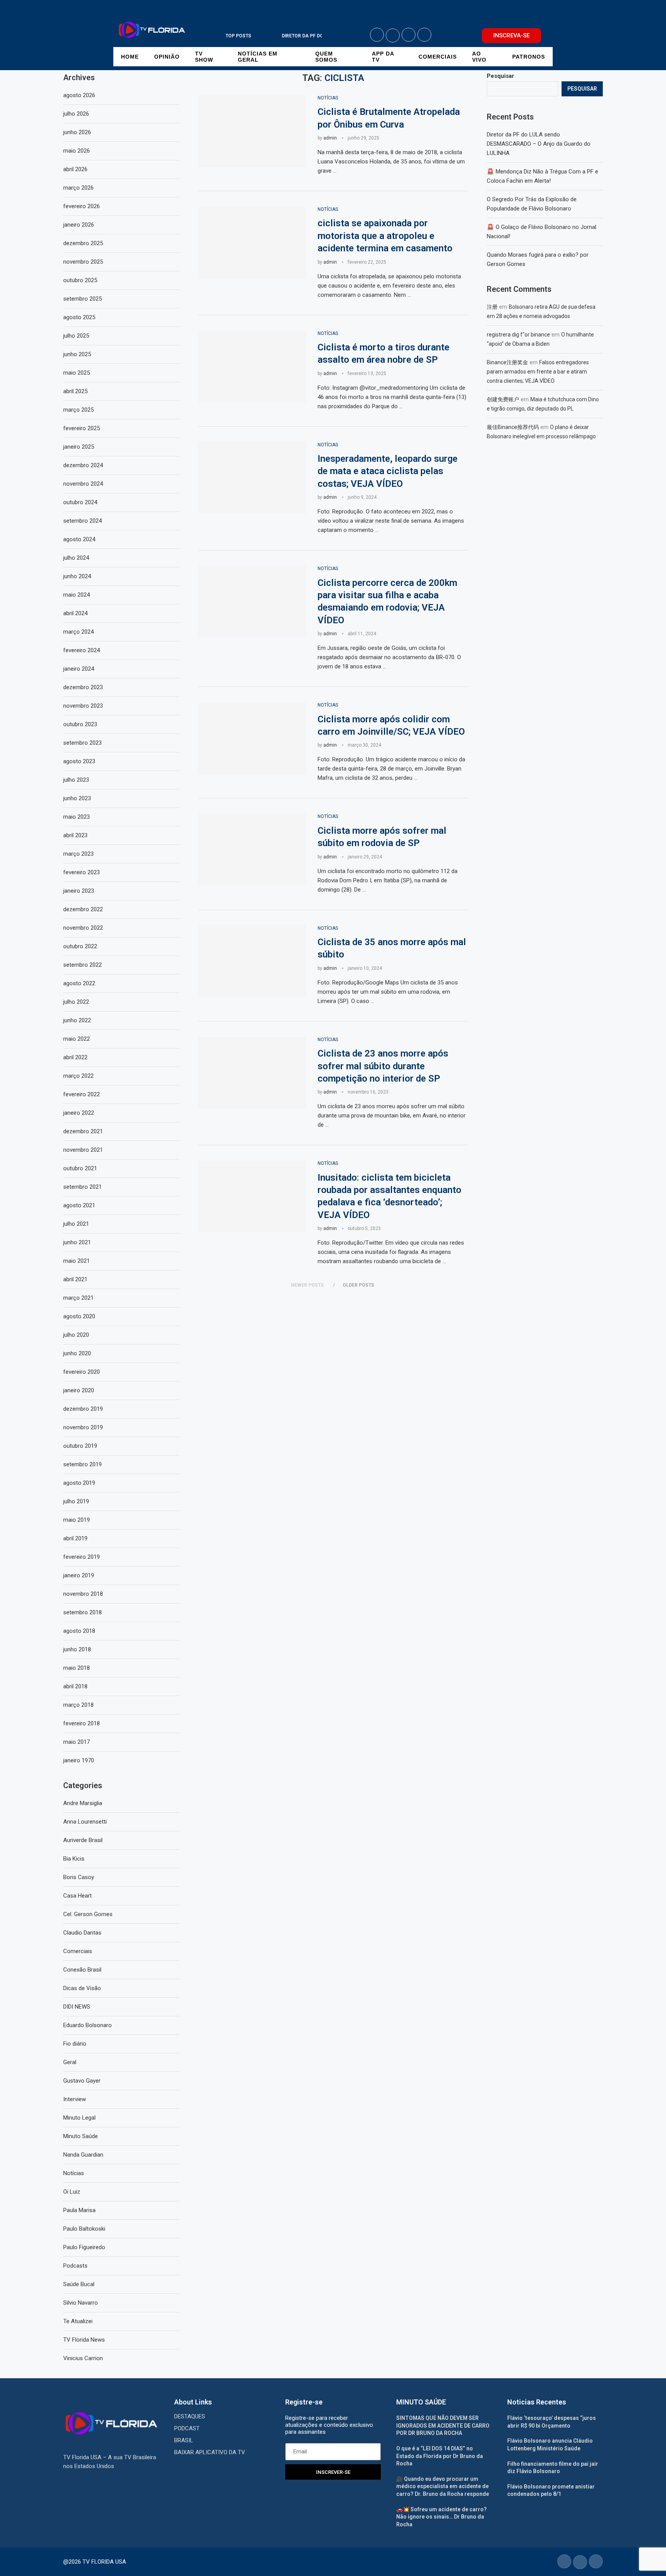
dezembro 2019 (83, 1409)
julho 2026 (76, 114)
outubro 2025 (80, 280)
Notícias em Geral (258, 57)
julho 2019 (76, 1501)
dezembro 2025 (83, 243)
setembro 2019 (82, 1464)
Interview (75, 2099)
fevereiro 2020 (82, 1372)
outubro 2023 (80, 724)
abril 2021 (75, 1279)
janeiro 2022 (79, 1113)
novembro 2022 (83, 928)
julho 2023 (76, 780)
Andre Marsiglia (83, 1803)
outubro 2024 (80, 502)
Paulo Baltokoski (84, 2229)
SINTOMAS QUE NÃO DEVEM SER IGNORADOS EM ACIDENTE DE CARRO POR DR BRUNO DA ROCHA (443, 2425)
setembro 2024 (82, 521)
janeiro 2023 (79, 891)
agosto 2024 (79, 539)
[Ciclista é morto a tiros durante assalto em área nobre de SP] (252, 367)
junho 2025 (77, 354)
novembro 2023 (83, 706)
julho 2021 (76, 1224)
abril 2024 (75, 613)
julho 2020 (76, 1335)
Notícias (74, 2173)
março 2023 (78, 854)
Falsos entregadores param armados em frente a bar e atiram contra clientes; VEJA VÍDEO (538, 372)
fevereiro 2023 (82, 872)
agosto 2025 (79, 317)
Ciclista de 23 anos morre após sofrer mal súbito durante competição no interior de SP (383, 1066)
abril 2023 (75, 835)
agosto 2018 (79, 1631)
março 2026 (78, 188)
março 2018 (78, 1705)
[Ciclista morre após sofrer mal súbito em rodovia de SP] (252, 850)
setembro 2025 (82, 299)
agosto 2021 (79, 1205)
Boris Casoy (79, 1877)
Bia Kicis (74, 1859)
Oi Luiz (72, 2192)
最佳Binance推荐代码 (513, 427)
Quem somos (326, 57)
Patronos (529, 57)
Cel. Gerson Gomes (88, 1914)
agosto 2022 (79, 983)
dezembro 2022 (83, 909)
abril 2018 (75, 1686)
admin (330, 138)
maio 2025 (77, 373)
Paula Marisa (79, 2210)
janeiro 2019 (79, 1575)
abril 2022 (75, 1057)
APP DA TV (383, 57)
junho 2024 (77, 576)
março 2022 (78, 1076)
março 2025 (78, 410)
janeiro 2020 (79, 1390)
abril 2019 (75, 1538)
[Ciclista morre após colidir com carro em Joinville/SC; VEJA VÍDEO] (252, 738)
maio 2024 (77, 595)
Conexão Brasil (82, 1970)
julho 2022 (76, 1002)
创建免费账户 (503, 399)
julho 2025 (76, 336)
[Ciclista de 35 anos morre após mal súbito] (252, 961)
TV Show (204, 57)
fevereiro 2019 (82, 1557)
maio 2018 (77, 1668)
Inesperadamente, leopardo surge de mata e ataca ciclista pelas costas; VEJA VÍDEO (388, 471)
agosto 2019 (79, 1483)
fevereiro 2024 (82, 650)
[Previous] (264, 36)
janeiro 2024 (79, 669)
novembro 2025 (83, 262)
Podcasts (75, 2266)
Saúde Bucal (79, 2284)
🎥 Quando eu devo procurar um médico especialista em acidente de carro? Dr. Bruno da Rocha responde (443, 2486)
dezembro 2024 (83, 465)
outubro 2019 (80, 1446)
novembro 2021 (83, 1150)
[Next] (274, 36)
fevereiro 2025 (82, 428)
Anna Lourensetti (85, 1822)
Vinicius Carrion (83, 2358)
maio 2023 (77, 817)
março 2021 (78, 1298)
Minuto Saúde (81, 2136)
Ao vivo (479, 57)
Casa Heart (77, 1896)
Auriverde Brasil (83, 1840)
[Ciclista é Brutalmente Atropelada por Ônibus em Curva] (252, 131)
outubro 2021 (80, 1168)
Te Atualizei (78, 2321)
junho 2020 (77, 1353)
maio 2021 (77, 1261)
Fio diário (75, 2044)
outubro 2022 (80, 946)
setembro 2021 (82, 1187)
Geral (70, 2062)
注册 (492, 307)
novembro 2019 (83, 1427)
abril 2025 (75, 391)
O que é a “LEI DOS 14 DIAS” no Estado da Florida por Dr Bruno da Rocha (440, 2456)
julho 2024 (76, 558)
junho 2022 (77, 1020)
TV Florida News (84, 2340)
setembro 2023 (82, 743)
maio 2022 (77, 1039)
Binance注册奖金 (507, 362)
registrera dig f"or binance (518, 335)
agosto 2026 (79, 95)
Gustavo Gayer (82, 2081)
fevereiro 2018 (82, 1723)
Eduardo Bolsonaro (87, 2025)
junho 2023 (77, 798)
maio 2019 (77, 1520)
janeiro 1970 (79, 1760)
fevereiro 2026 (82, 206)
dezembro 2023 (83, 687)
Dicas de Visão (82, 1988)
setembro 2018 (82, 1612)
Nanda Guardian (83, 2155)
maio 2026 (77, 151)
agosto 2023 (79, 761)
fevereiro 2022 (82, 1094)
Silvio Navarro (81, 2303)
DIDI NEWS (77, 2007)
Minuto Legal (79, 2118)
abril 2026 (75, 169)
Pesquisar (500, 76)
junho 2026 (77, 132)
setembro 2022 (82, 965)
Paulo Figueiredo (84, 2247)
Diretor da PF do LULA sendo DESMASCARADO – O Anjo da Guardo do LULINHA (539, 144)
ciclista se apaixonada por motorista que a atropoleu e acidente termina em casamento (385, 236)
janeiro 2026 (79, 225)
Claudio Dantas (82, 1933)
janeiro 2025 (79, 447)
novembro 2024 (83, 484)
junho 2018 (77, 1649)
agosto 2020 (79, 1316)
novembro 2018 (83, 1594)
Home (130, 57)
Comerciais (438, 57)
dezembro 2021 (83, 1131)
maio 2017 (77, 1742)
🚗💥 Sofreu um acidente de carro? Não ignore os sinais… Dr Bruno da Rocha (441, 2517)
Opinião (167, 57)
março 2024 (78, 632)
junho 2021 (77, 1242)
